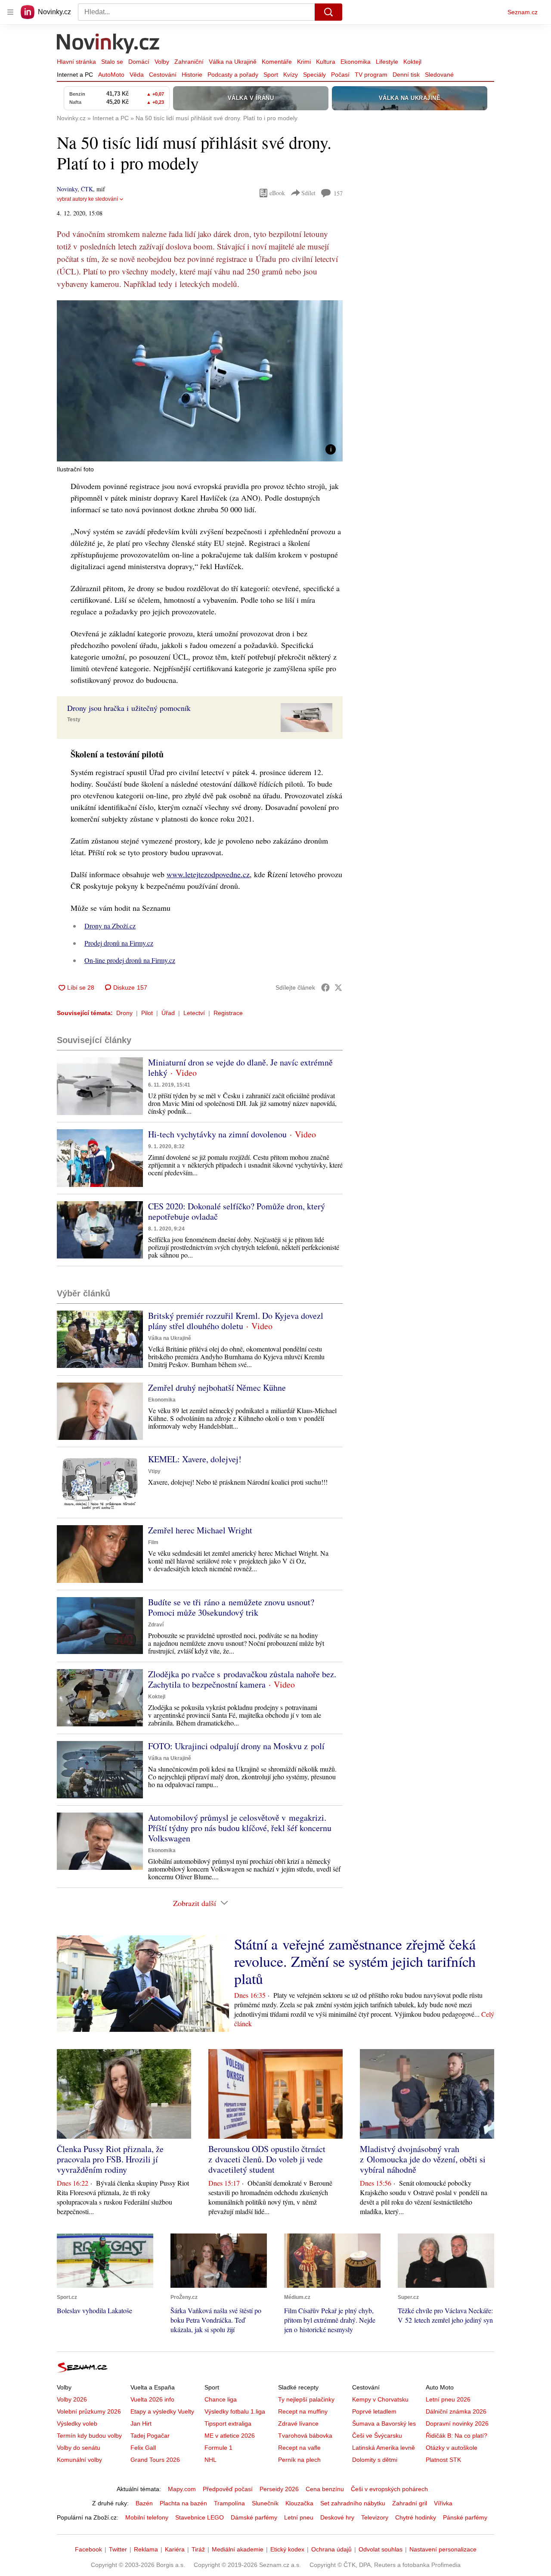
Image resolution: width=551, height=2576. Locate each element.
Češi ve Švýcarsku (377, 2436)
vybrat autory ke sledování (87, 199)
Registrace (228, 1013)
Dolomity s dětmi (375, 2460)
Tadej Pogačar (150, 2436)
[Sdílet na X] (338, 987)
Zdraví (156, 1625)
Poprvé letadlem (374, 2411)
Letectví (194, 1013)
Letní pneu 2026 (448, 2399)
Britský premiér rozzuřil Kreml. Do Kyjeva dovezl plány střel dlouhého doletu (236, 1321)
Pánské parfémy (465, 2517)
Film (153, 1542)
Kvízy (291, 75)
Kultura (326, 62)
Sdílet (308, 193)
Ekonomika (356, 62)
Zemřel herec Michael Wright (200, 1530)
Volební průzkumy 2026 (89, 2411)
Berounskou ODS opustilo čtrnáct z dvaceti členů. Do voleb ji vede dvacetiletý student (267, 2159)
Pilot (147, 1013)
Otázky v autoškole (452, 2448)
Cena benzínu (325, 2489)
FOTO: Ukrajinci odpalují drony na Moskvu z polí (236, 1746)
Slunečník (265, 2503)
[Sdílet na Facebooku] (325, 987)
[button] (200, 381)
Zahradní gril (410, 2503)
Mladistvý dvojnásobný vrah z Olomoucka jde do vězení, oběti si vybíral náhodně (423, 2159)
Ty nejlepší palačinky (306, 2399)
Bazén (144, 2503)
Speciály (314, 75)
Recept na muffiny (303, 2411)
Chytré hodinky (416, 2517)
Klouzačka (299, 2503)
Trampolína (229, 2503)
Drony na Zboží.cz (110, 926)
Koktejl (412, 62)
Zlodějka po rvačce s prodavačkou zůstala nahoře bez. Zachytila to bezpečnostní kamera (242, 1679)
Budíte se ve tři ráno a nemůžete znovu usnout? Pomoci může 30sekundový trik (231, 1607)
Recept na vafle (299, 2448)
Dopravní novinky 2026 (457, 2423)
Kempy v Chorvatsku (380, 2399)
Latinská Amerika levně (384, 2448)
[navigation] (10, 12)
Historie (192, 75)
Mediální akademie (238, 2549)
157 (338, 193)
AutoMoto (111, 75)
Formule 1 (218, 2448)
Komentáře (277, 62)
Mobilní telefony (147, 2517)
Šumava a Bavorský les (384, 2423)
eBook (277, 193)
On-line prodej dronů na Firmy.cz (130, 960)
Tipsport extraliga (228, 2423)
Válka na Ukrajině (233, 62)
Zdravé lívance (298, 2423)
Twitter (118, 2549)
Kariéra (175, 2549)
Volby (162, 62)
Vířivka (443, 2503)
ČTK (87, 189)
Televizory (375, 2517)
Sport (271, 75)
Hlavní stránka (76, 62)
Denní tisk (406, 75)
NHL (210, 2460)
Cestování (163, 75)
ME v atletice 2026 (230, 2436)
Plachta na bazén (183, 2503)
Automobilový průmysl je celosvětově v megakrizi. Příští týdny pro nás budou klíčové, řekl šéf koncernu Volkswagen (240, 1828)
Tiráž (198, 2549)
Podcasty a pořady (233, 75)
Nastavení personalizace (443, 2549)
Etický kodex (287, 2549)
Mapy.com (182, 2489)
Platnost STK (443, 2460)
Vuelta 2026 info (152, 2399)
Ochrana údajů (331, 2549)
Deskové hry (337, 2517)
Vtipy (154, 1471)
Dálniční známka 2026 (456, 2411)
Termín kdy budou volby (89, 2436)
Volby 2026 (72, 2399)
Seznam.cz (523, 12)
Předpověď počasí (228, 2489)
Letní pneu (299, 2517)
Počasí (340, 75)
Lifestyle (387, 62)
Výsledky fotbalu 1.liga (235, 2411)
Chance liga (221, 2399)
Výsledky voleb (77, 2423)
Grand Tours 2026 (155, 2460)
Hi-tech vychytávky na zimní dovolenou (217, 1134)
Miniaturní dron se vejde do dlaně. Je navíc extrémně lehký (240, 1067)
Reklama (146, 2549)
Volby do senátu (79, 2448)
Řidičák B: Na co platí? (457, 2436)
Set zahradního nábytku (353, 2503)
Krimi (304, 62)
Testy (74, 720)
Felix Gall (143, 2448)
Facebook (88, 2549)
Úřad (168, 1013)
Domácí (139, 62)
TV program (371, 75)
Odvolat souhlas (381, 2549)
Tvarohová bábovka (305, 2436)
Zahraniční (189, 62)
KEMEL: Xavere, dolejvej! (195, 1459)
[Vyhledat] (328, 12)
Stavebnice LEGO (200, 2517)
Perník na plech (299, 2460)
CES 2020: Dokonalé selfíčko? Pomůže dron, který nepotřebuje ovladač (237, 1211)
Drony (124, 1013)
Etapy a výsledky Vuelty (162, 2411)
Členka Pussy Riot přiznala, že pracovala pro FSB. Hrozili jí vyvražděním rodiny (110, 2159)
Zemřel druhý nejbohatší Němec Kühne (217, 1388)
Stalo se (112, 62)
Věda (137, 75)
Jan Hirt (141, 2423)
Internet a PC (75, 75)
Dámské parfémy (254, 2517)
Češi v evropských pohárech (389, 2489)
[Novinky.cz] (108, 44)
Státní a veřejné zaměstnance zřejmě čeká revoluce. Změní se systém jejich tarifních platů (355, 1961)
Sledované (439, 75)
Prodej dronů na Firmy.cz (119, 943)
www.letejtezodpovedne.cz (208, 874)
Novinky (67, 189)
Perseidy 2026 (279, 2489)
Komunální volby (79, 2460)
